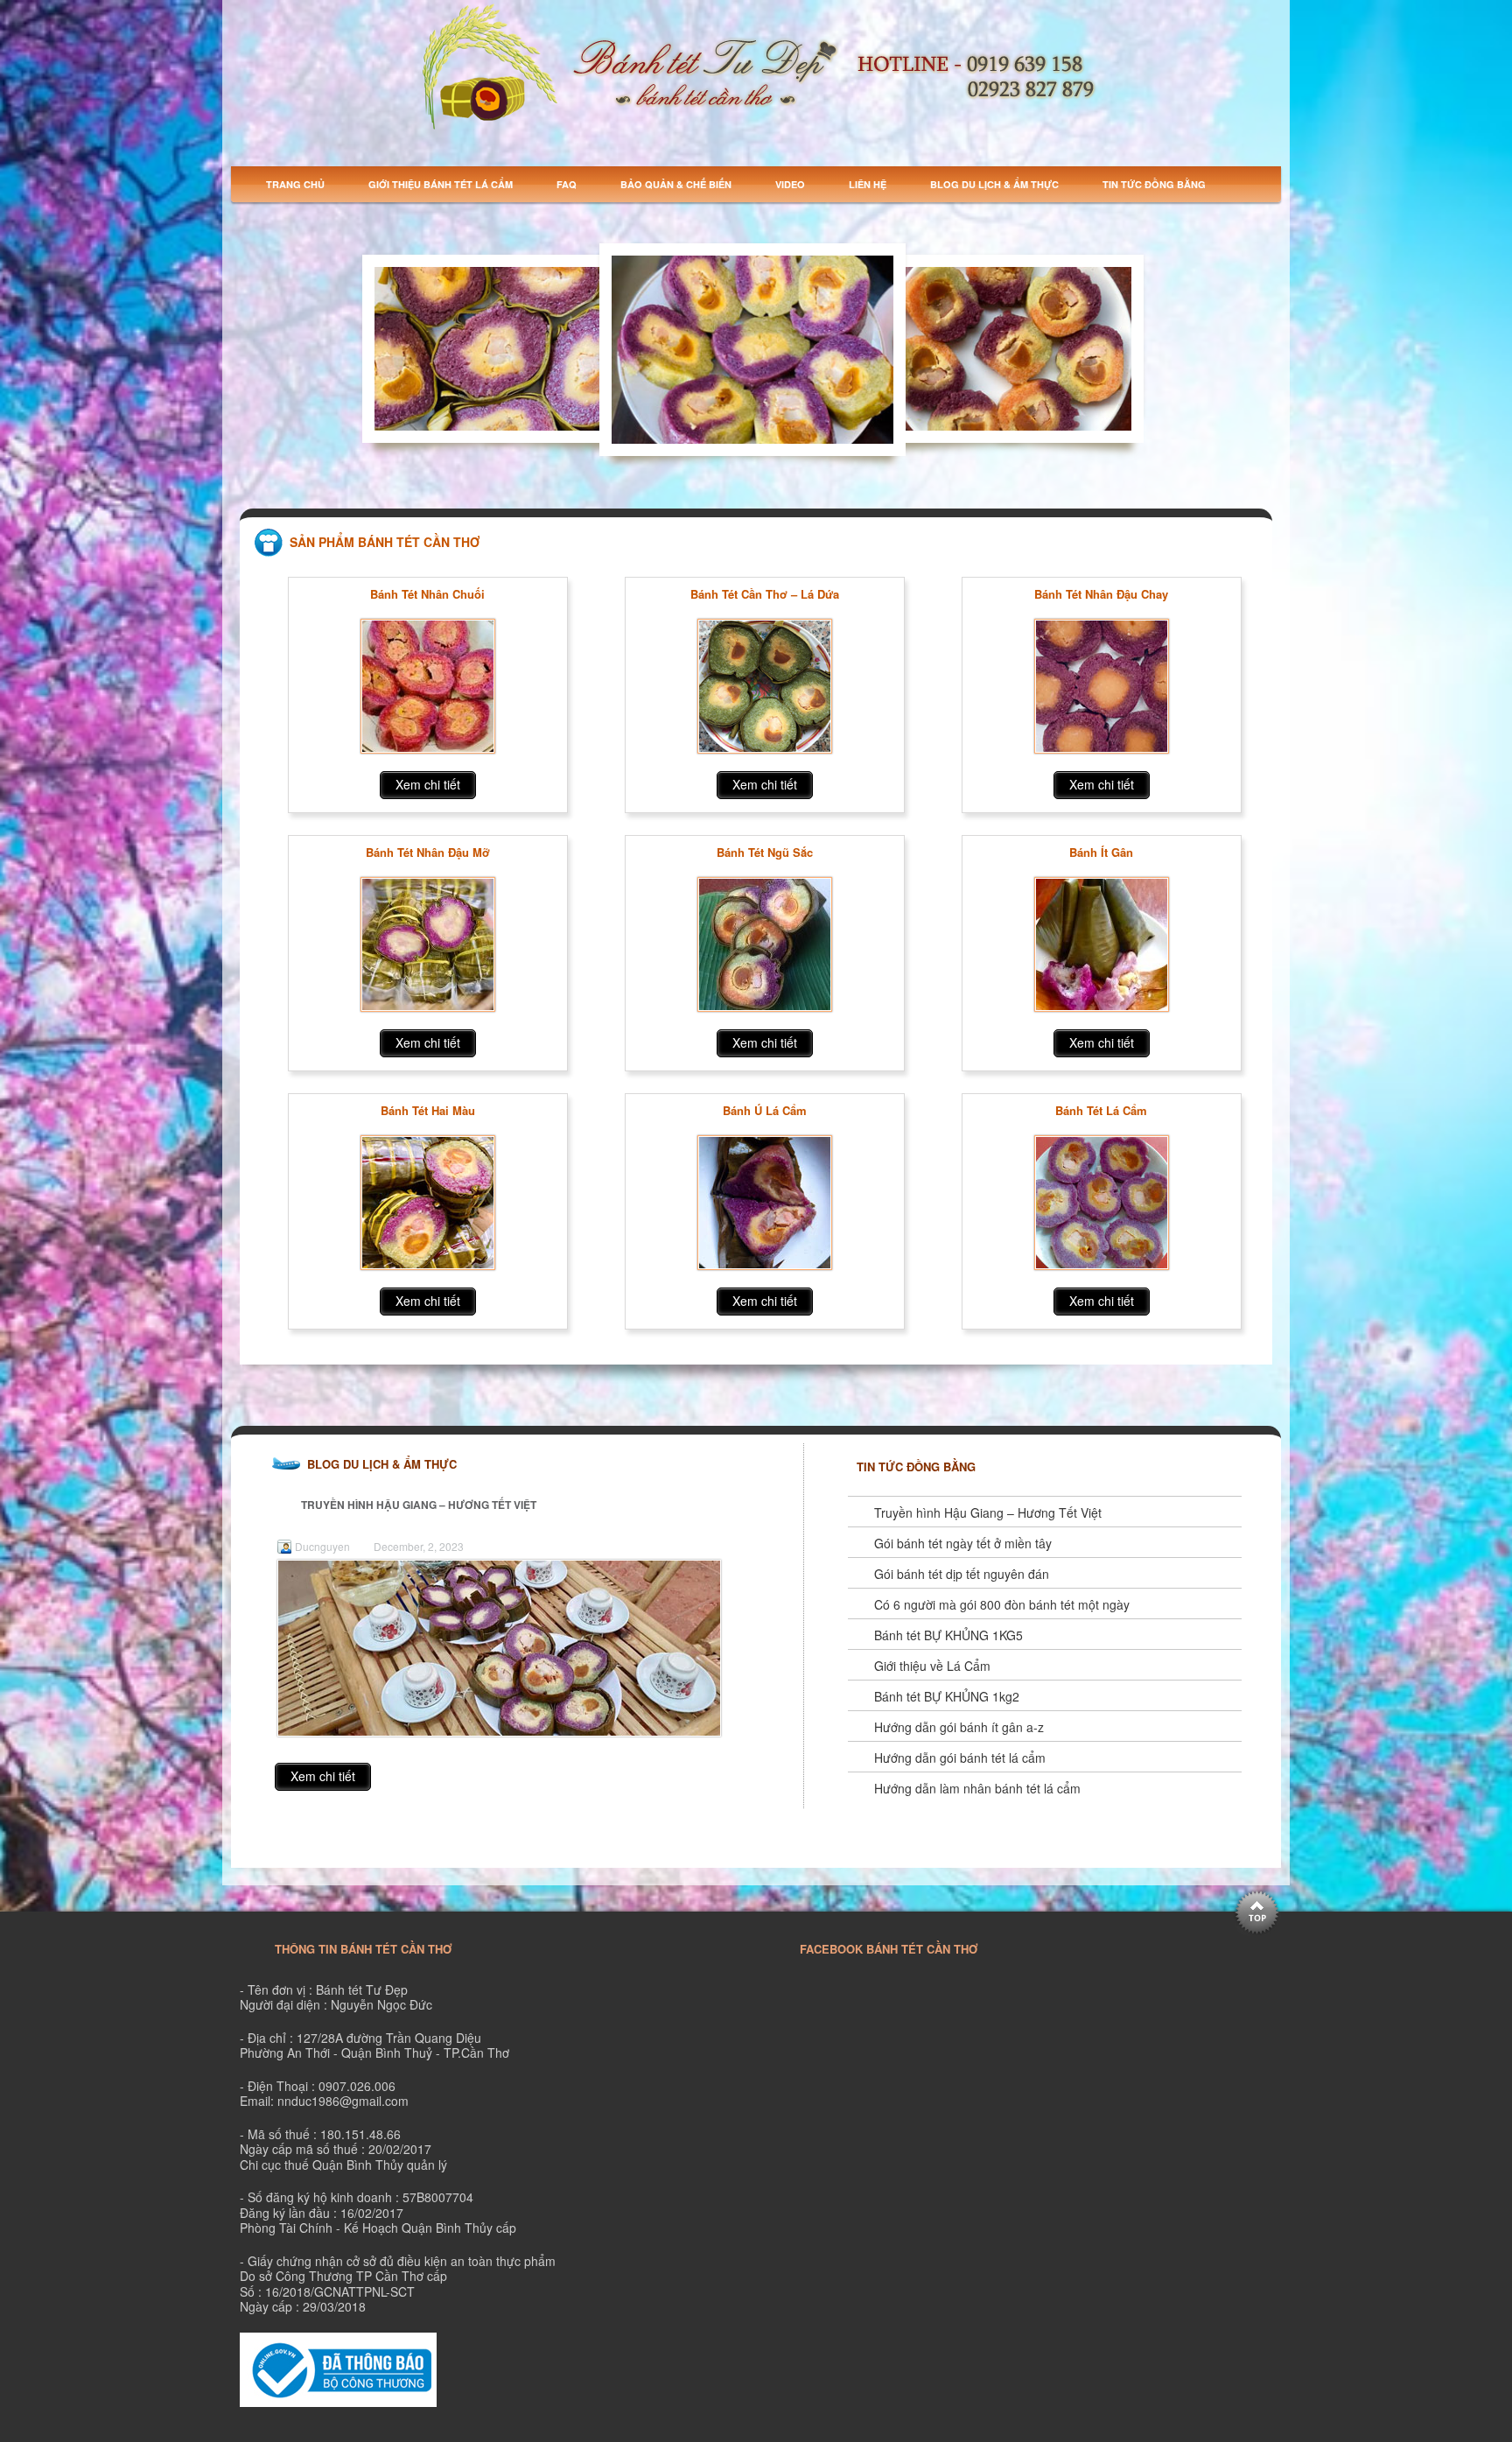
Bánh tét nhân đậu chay (1101, 594)
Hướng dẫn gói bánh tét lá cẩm (960, 1758)
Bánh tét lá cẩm (1101, 1111)
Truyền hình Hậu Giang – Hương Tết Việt (419, 1505)
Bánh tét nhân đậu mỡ (428, 853)
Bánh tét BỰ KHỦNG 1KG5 (948, 1635)
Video (790, 184)
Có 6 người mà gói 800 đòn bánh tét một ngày (1002, 1604)
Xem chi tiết (428, 784)
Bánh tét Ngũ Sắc (765, 853)
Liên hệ (868, 184)
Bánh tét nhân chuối (427, 594)
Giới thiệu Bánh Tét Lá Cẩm (441, 184)
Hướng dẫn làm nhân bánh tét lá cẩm (977, 1788)
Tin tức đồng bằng (1154, 184)
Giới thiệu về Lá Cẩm (932, 1666)
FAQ (567, 184)
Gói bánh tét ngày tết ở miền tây (963, 1543)
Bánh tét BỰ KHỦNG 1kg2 (947, 1696)
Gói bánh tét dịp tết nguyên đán (962, 1574)
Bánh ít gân (1101, 853)
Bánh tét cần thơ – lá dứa (765, 594)
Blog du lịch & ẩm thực (994, 184)
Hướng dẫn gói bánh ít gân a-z (959, 1727)
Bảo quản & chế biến (676, 184)
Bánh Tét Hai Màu (428, 1111)
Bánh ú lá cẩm (765, 1111)
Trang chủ (295, 184)
